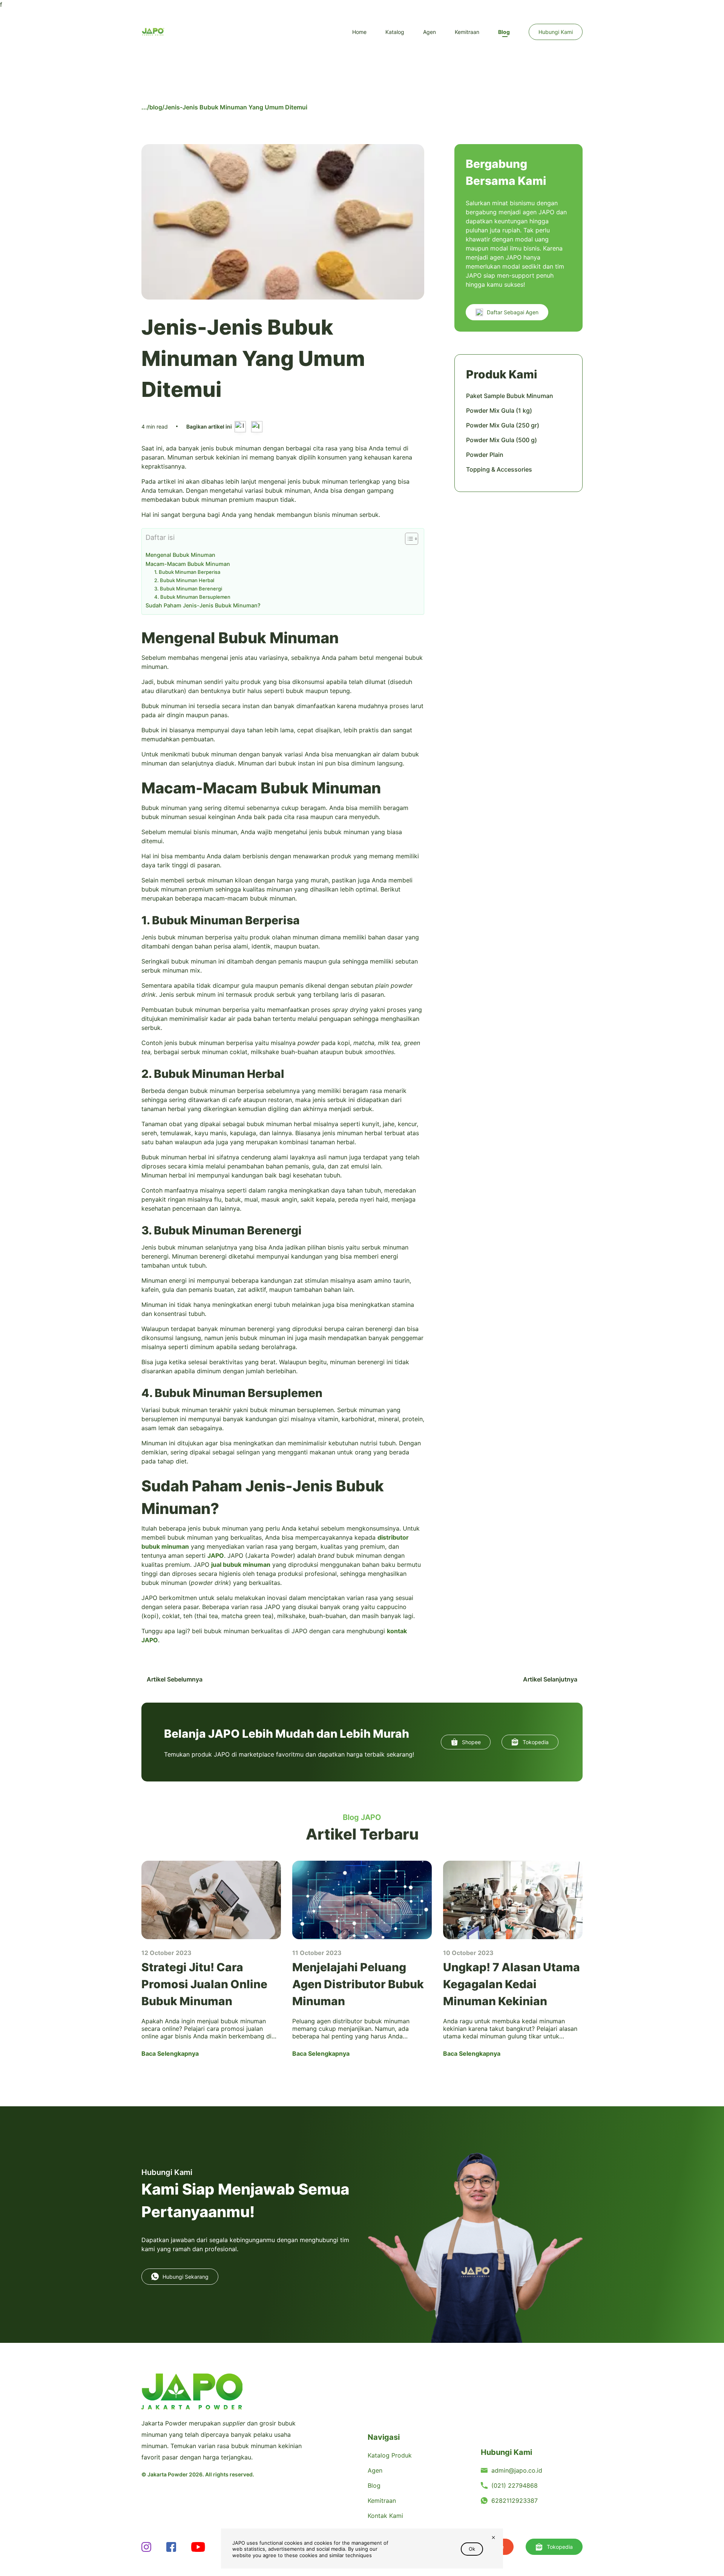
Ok (472, 2549)
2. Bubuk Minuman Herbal (184, 580)
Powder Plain (485, 455)
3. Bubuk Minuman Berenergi (188, 589)
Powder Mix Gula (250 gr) (503, 425)
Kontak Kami (385, 2516)
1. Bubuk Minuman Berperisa (187, 572)
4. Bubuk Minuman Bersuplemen (192, 597)
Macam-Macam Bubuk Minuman (188, 564)
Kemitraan (467, 32)
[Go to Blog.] (144, 107)
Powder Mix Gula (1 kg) (499, 410)
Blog (504, 32)
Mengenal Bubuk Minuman (180, 555)
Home (359, 32)
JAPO (216, 1555)
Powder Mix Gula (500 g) (502, 440)
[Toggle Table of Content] (408, 539)
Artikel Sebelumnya (174, 1679)
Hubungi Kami (556, 32)
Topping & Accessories (499, 469)
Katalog (395, 32)
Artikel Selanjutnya (551, 1679)
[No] (493, 2538)
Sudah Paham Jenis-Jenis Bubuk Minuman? (203, 605)
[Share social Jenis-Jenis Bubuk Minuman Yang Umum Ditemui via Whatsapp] (257, 427)
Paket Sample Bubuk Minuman (510, 396)
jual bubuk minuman (241, 1565)
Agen (429, 32)
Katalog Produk (390, 2455)
